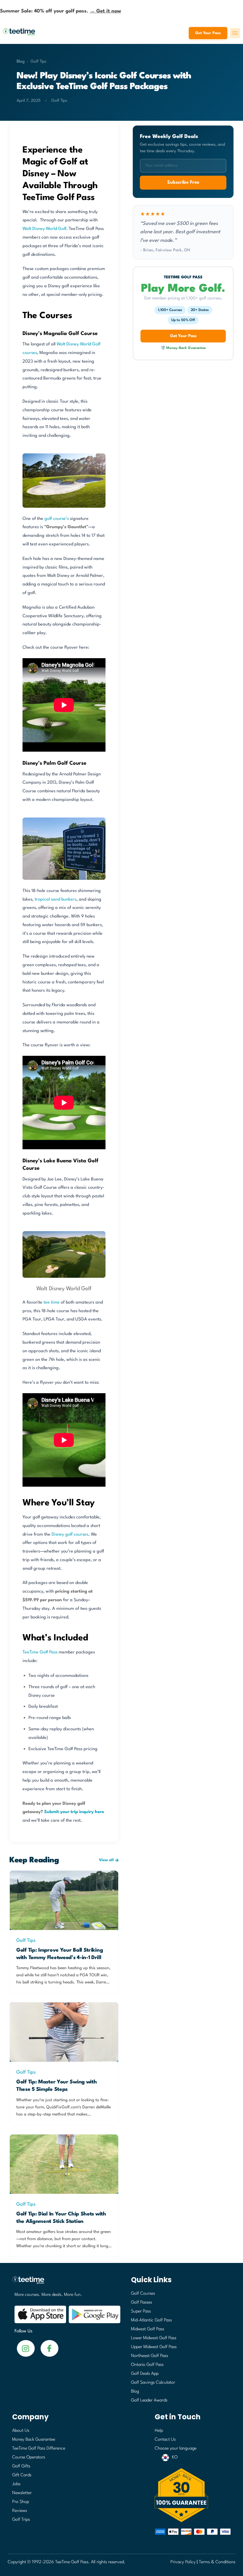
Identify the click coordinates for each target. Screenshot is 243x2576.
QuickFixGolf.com (62, 2107)
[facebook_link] (26, 2348)
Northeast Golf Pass (150, 2356)
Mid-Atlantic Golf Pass (151, 2320)
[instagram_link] (49, 2348)
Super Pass (141, 2311)
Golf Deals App (145, 2374)
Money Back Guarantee (34, 2440)
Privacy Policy (183, 2562)
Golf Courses (143, 2294)
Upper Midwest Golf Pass (154, 2347)
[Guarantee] (193, 2495)
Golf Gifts (21, 2466)
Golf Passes (142, 2303)
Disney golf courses (70, 1535)
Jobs (16, 2484)
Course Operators (29, 2457)
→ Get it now (105, 11)
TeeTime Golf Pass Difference (39, 2449)
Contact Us (165, 2440)
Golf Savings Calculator (153, 2383)
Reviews (20, 2511)
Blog (21, 61)
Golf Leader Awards (149, 2400)
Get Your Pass (208, 33)
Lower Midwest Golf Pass (154, 2338)
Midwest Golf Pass (148, 2329)
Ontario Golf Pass (147, 2365)
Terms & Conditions (217, 2562)
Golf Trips (21, 2520)
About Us (21, 2431)
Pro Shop (21, 2502)
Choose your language (176, 2449)
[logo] (65, 2283)
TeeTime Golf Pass (40, 1652)
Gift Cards (22, 2475)
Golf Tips (39, 61)
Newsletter (22, 2493)
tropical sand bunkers (56, 900)
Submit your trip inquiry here (74, 1812)
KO (175, 2457)
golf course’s (57, 519)
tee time (52, 1303)
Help (159, 2431)
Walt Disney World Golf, (45, 229)
